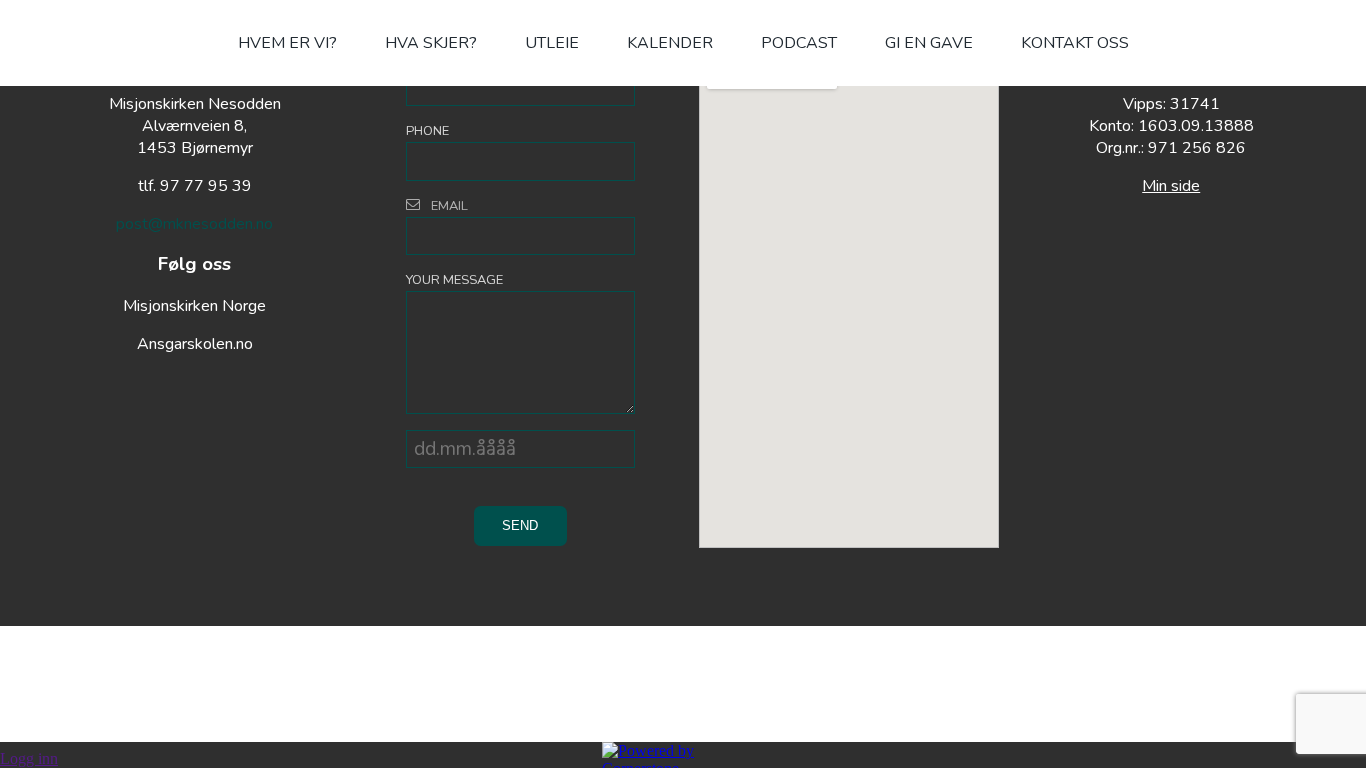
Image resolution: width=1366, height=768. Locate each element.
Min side (1171, 186)
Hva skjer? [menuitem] (431, 43)
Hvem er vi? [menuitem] (287, 43)
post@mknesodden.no (194, 224)
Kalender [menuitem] (670, 43)
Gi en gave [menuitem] (929, 43)
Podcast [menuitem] (799, 43)
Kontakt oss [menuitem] (1075, 43)
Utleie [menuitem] (552, 43)
